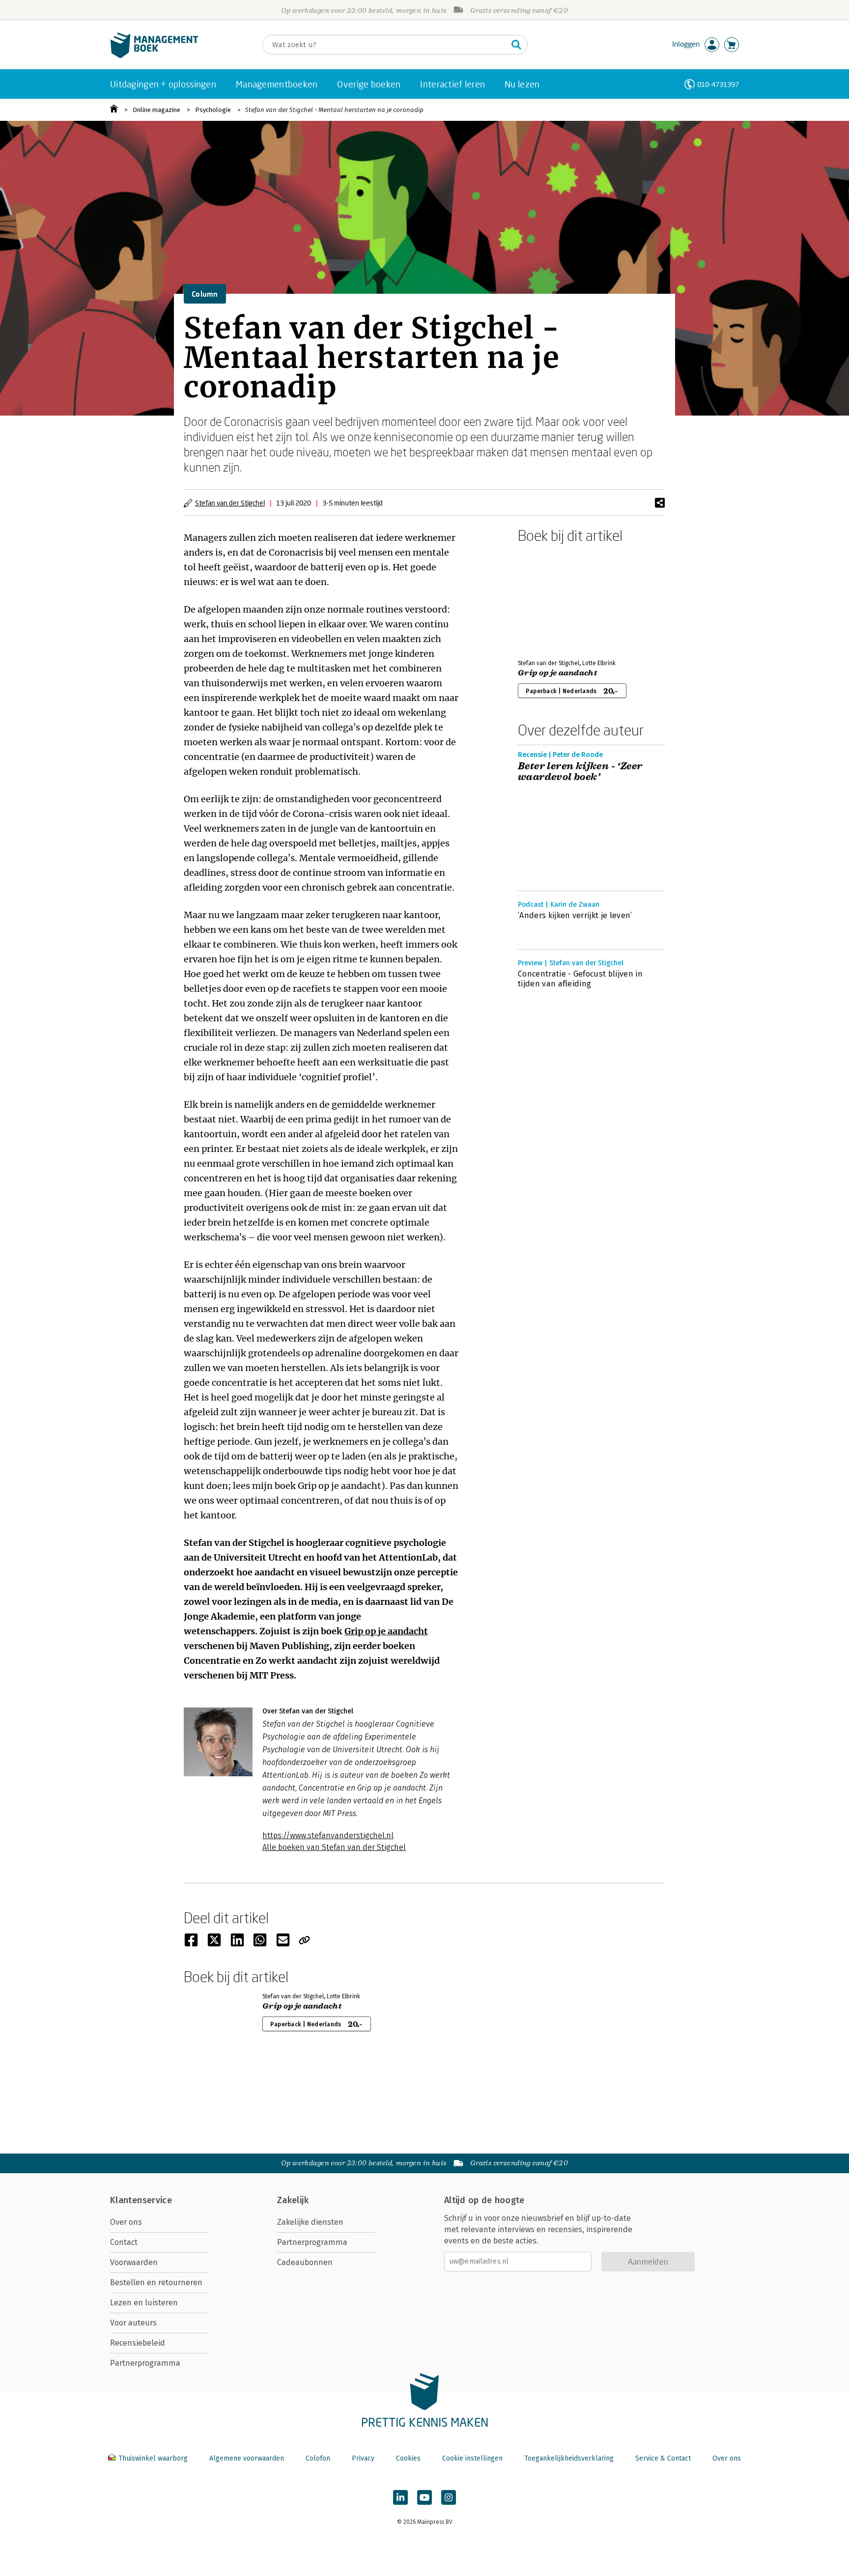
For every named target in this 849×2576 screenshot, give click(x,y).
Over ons (126, 2222)
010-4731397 (718, 84)
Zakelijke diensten (310, 2222)
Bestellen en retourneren (156, 2282)
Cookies (408, 2458)
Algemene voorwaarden (247, 2458)
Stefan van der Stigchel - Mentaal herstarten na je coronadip (334, 110)
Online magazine (156, 110)
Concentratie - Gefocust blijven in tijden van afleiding (580, 979)
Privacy (363, 2458)
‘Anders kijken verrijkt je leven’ (575, 915)
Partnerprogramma (145, 2363)
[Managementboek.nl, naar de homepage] (154, 56)
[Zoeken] (516, 45)
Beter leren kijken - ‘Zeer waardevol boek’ (580, 772)
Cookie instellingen (472, 2458)
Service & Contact (663, 2458)
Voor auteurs (133, 2323)
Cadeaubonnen (305, 2262)
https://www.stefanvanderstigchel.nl (328, 1835)
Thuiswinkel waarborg (153, 2458)
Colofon (318, 2458)
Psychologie (213, 110)
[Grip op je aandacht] (552, 599)
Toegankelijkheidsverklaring (569, 2458)
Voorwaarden (134, 2262)
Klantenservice (141, 2200)
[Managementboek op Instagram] (449, 2497)
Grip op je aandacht (386, 1631)
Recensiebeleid (138, 2343)
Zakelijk (293, 2200)
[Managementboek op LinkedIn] (400, 2497)
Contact (124, 2242)
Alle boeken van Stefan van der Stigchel (334, 1847)
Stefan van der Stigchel (230, 503)
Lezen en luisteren (144, 2303)
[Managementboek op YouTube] (424, 2497)
